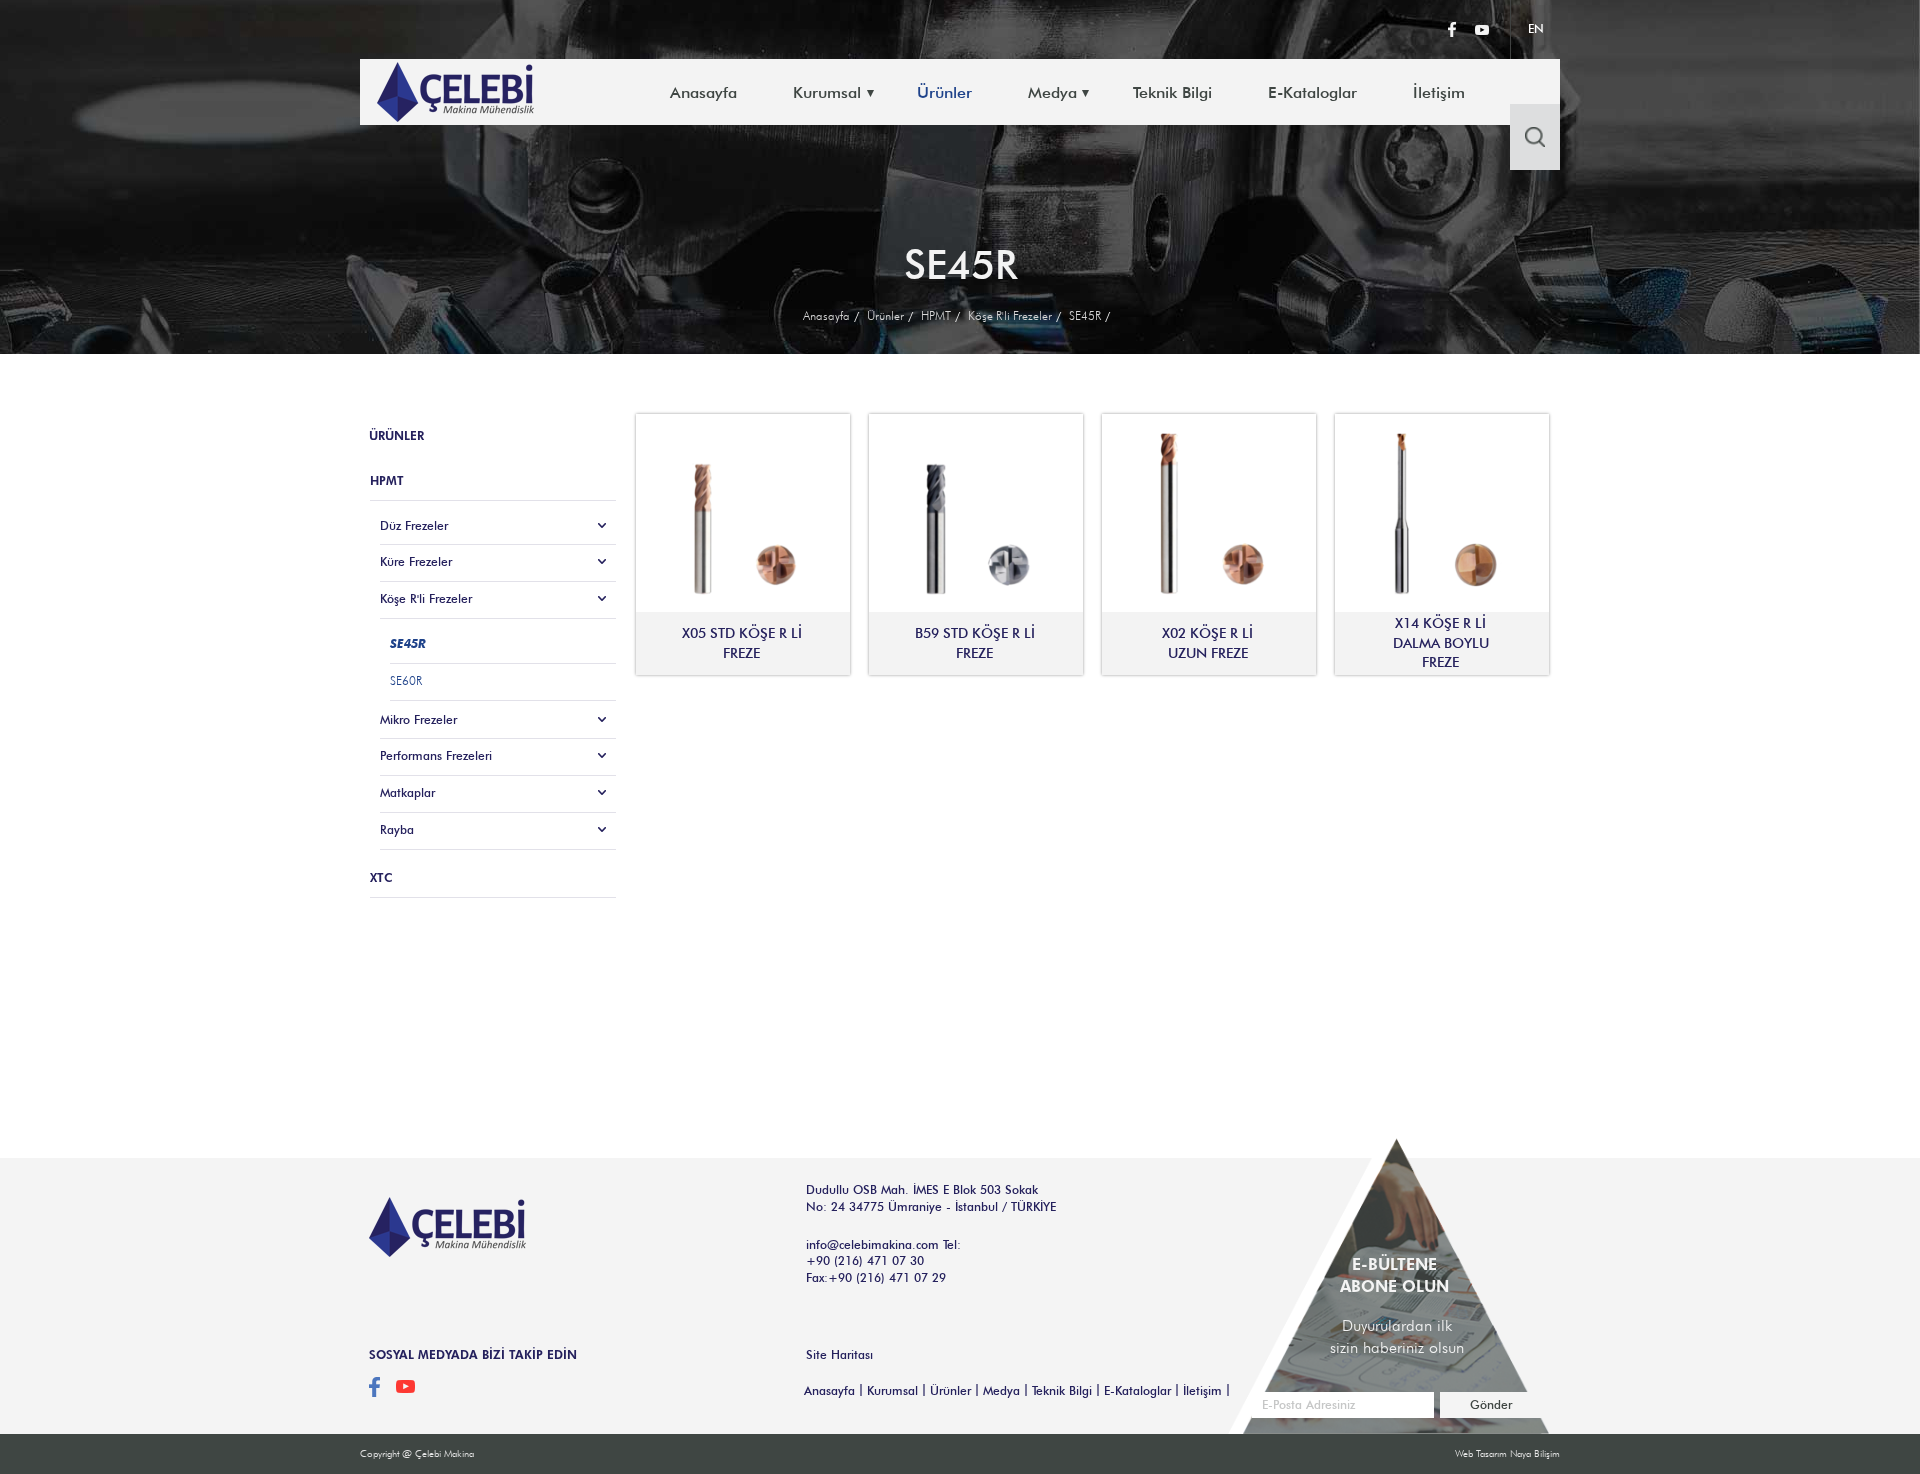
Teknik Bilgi (1062, 1390)
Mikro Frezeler (418, 719)
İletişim (1202, 1390)
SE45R (1085, 315)
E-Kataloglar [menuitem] (1312, 92)
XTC (381, 877)
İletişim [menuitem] (1439, 92)
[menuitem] (1221, 93)
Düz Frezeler (414, 525)
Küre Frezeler (416, 561)
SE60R (406, 680)
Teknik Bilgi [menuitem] (1172, 92)
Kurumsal (892, 1390)
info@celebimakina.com (872, 1244)
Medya (1001, 1390)
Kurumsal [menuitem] (827, 92)
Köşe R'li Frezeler (1010, 315)
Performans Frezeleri (436, 755)
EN (1536, 28)
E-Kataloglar (1137, 1390)
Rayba (397, 829)
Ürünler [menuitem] (944, 92)
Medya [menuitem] (1052, 92)
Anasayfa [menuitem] (703, 92)
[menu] (1095, 93)
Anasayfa (826, 315)
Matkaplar (407, 792)
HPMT (936, 315)
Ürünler (885, 315)
